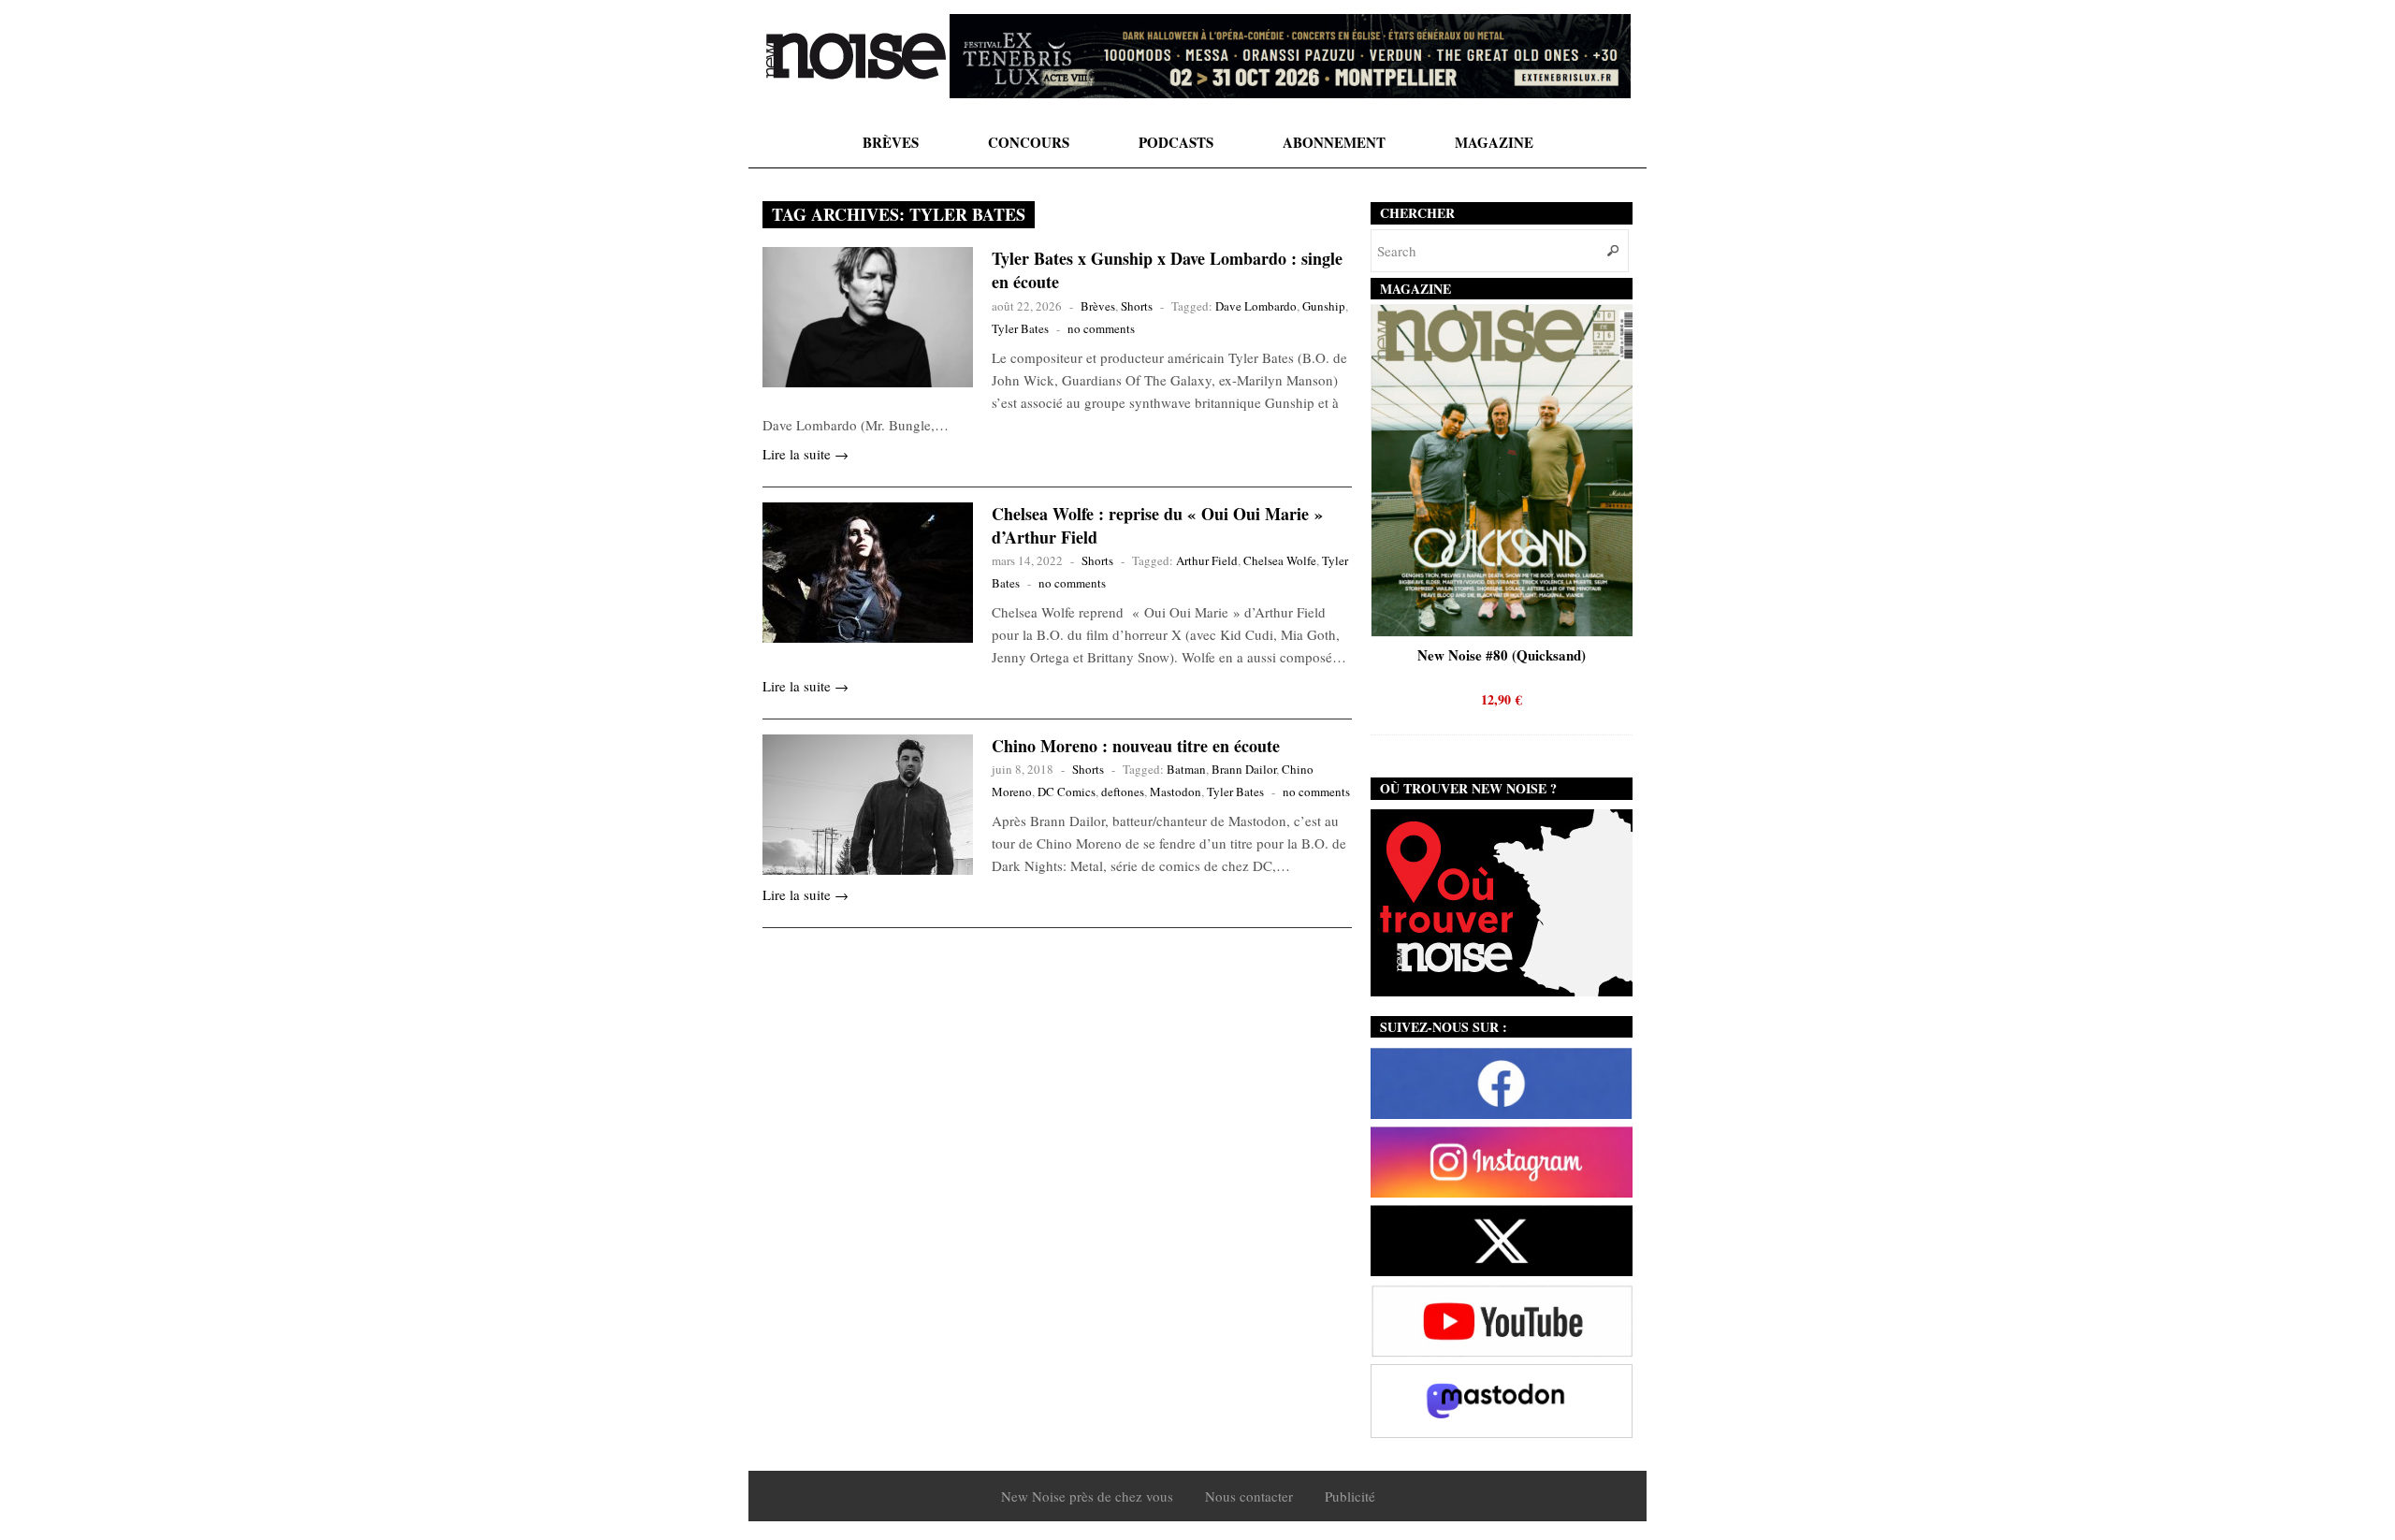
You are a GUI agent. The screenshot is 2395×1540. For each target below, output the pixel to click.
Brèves (891, 142)
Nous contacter (1249, 1496)
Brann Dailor (1244, 769)
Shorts (1137, 306)
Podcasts (1176, 142)
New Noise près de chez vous (1087, 1496)
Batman (1186, 769)
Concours (1029, 142)
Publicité (1350, 1496)
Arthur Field (1207, 560)
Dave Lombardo (1256, 306)
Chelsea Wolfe (1280, 560)
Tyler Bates (1020, 328)
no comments (1101, 328)
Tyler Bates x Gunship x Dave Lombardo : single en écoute (1167, 270)
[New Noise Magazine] (856, 56)
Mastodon (1176, 792)
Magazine (1494, 142)
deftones (1123, 792)
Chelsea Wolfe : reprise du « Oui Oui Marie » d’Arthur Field (1157, 525)
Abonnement (1334, 142)
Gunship (1324, 306)
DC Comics (1067, 792)
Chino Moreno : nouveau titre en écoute (1136, 746)
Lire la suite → (806, 454)
